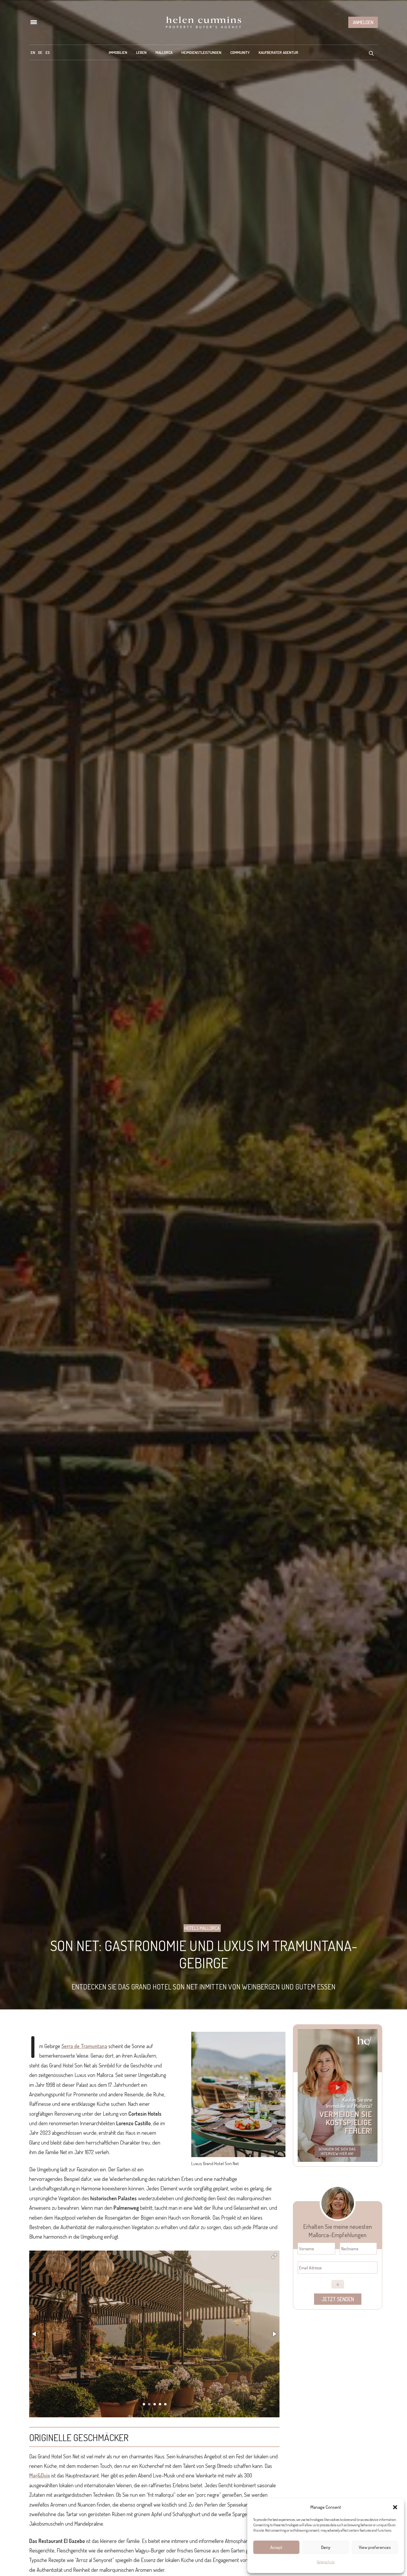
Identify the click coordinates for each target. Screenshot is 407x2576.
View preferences (375, 2547)
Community (240, 52)
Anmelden (363, 22)
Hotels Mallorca (202, 1928)
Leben (141, 52)
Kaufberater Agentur (278, 52)
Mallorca (164, 52)
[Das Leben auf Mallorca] (203, 22)
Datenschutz (326, 2562)
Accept (276, 2547)
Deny (326, 2547)
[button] (395, 2507)
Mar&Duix (40, 2475)
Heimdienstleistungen (201, 52)
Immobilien (118, 52)
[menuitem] (33, 52)
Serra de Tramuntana (84, 2046)
